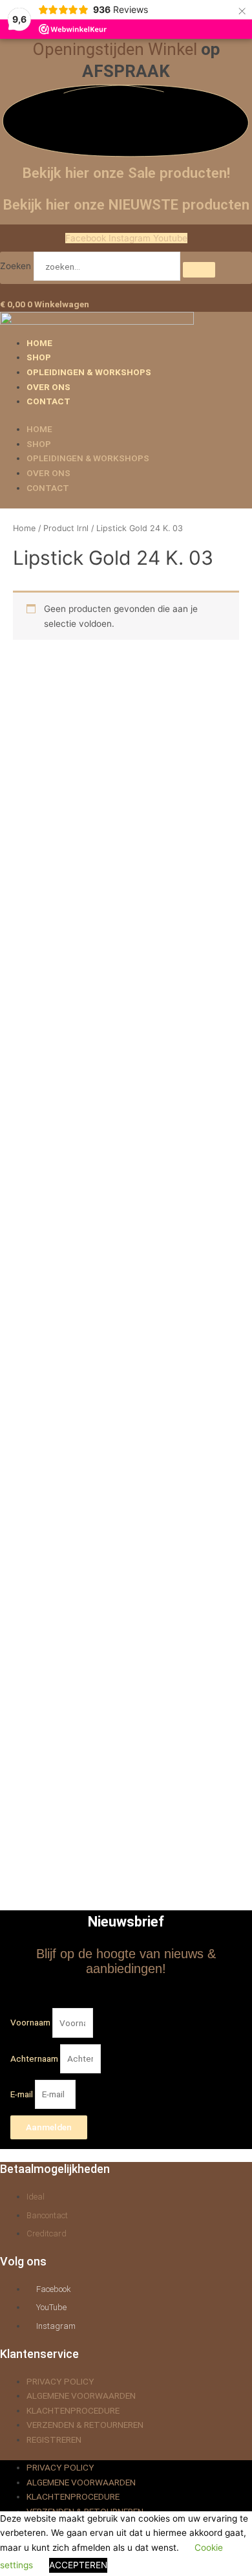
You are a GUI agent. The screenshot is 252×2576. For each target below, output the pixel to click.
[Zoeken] (199, 270)
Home (24, 528)
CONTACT (48, 401)
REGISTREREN (54, 2440)
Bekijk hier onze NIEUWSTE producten (126, 204)
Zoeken (16, 267)
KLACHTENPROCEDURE (73, 2410)
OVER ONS (48, 387)
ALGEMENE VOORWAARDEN (81, 2396)
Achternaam (35, 2058)
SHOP (39, 357)
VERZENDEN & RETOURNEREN (85, 2425)
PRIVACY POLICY (60, 2381)
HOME (39, 343)
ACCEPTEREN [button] (78, 2565)
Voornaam (31, 2023)
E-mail (23, 2094)
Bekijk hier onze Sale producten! (126, 173)
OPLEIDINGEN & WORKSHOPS (89, 372)
